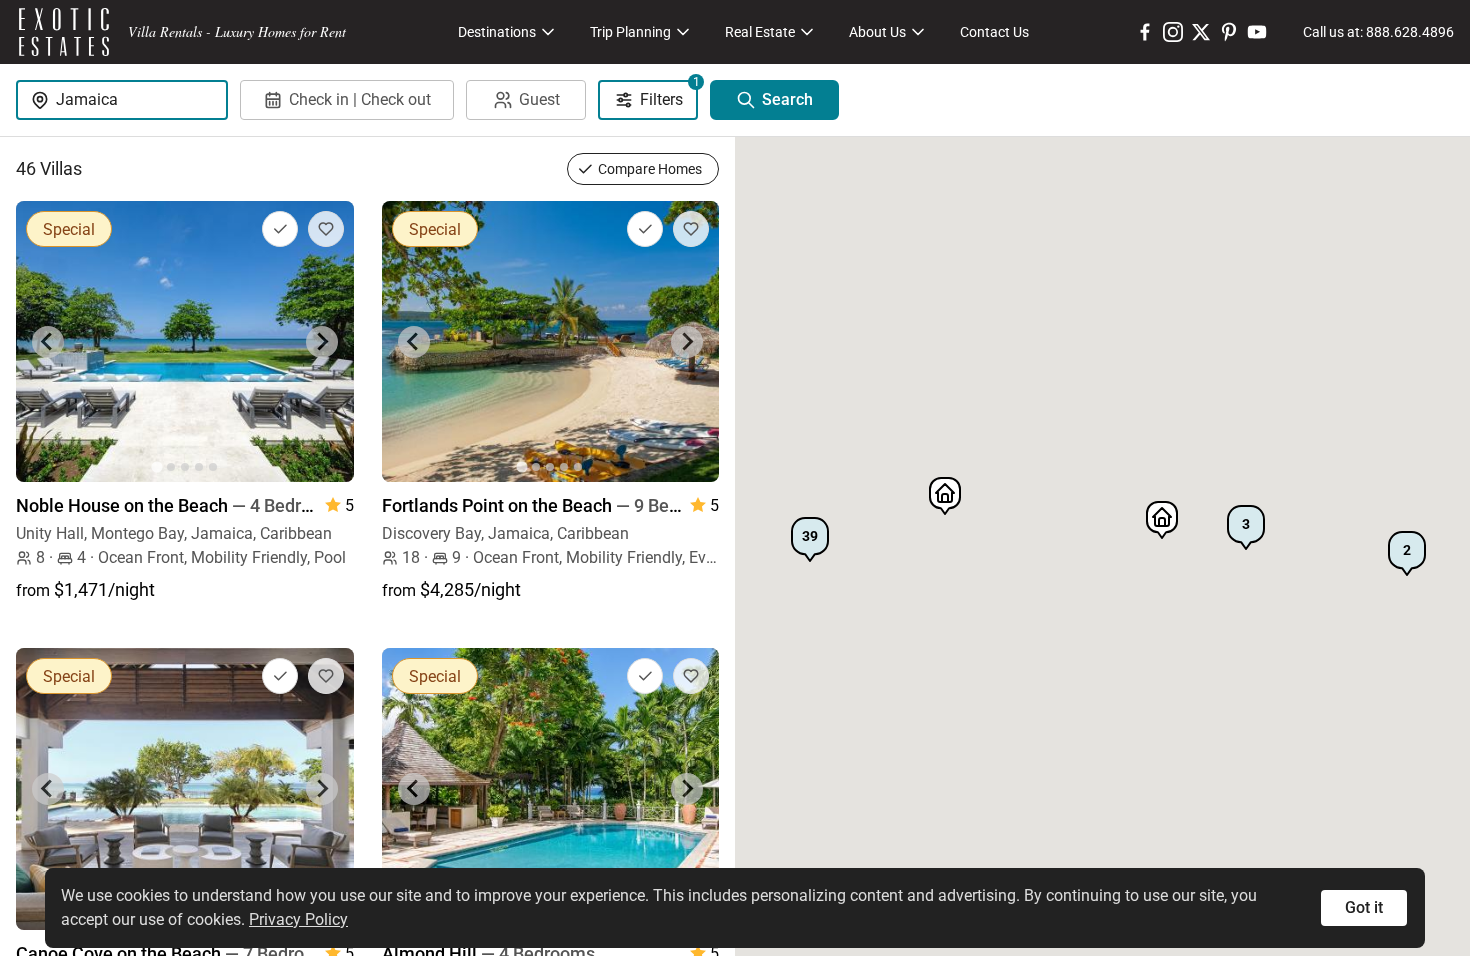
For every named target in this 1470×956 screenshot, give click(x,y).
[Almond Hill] (551, 788)
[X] (1201, 32)
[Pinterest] (1229, 32)
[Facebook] (1145, 32)
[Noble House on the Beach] (185, 341)
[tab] (156, 467)
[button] (810, 539)
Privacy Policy (298, 919)
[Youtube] (1257, 32)
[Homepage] (64, 32)
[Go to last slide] (48, 342)
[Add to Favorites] (326, 229)
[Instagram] (1173, 32)
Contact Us (994, 32)
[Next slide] (322, 342)
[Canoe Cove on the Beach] (185, 788)
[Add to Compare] (280, 229)
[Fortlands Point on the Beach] (551, 341)
